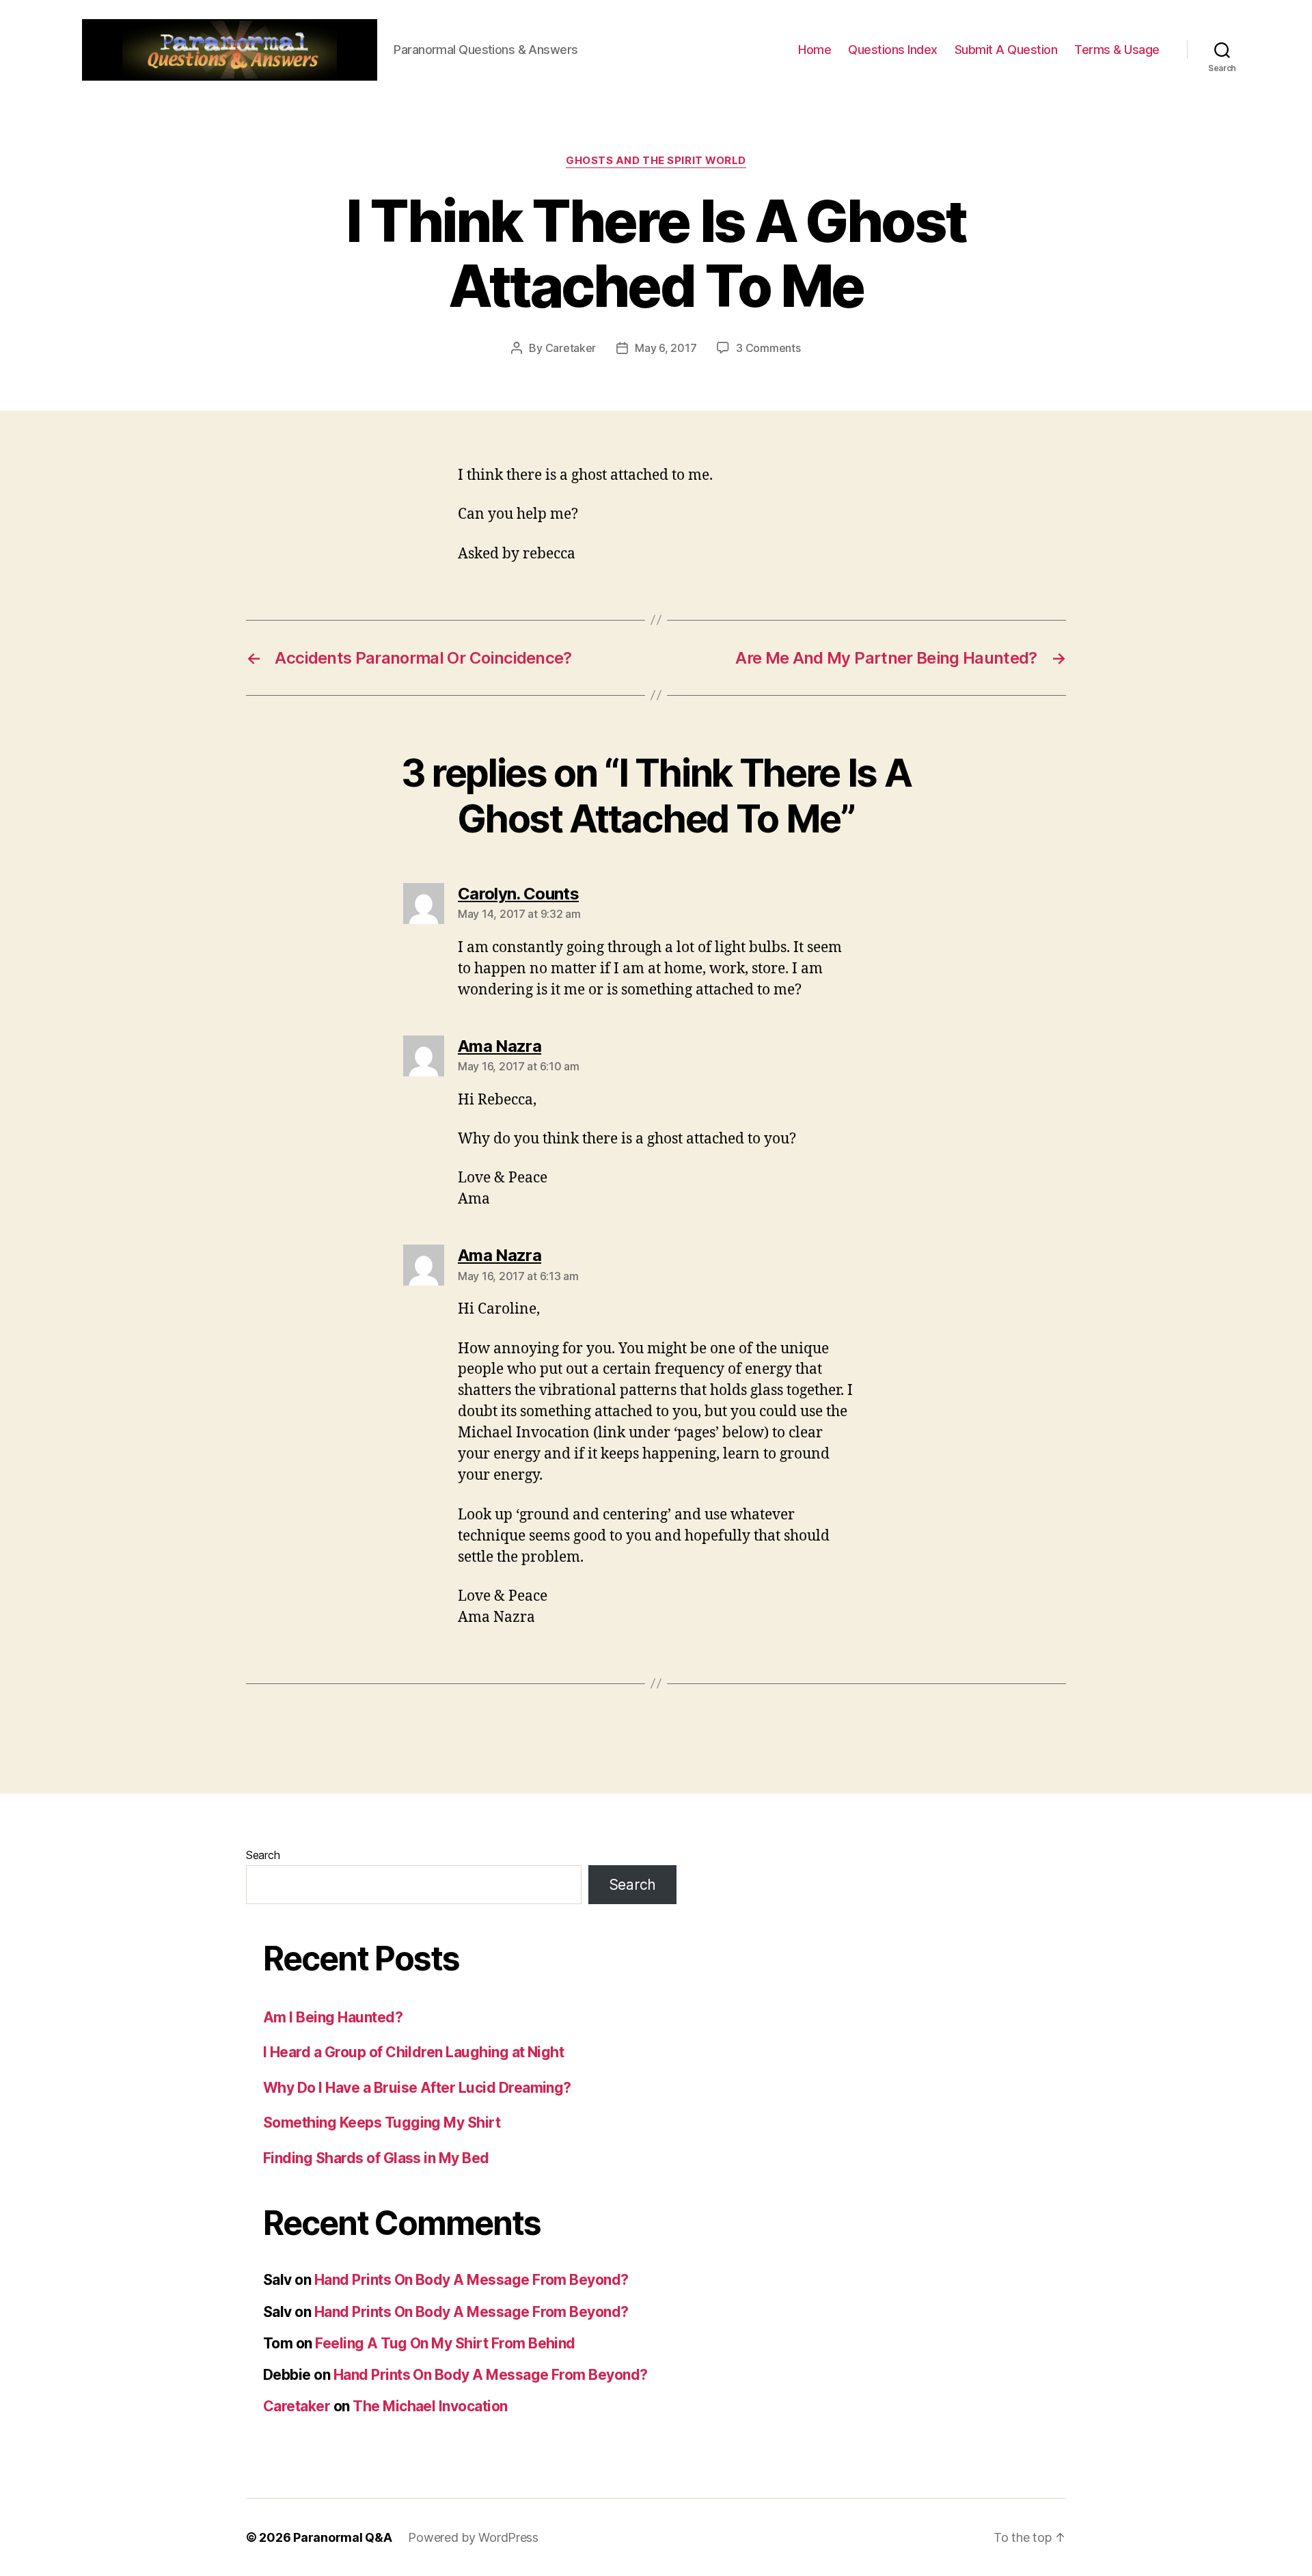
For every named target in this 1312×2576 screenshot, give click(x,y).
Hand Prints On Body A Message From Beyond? (471, 2280)
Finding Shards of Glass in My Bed (376, 2158)
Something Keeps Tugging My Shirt (382, 2123)
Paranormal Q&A (342, 2537)
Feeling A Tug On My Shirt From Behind (445, 2343)
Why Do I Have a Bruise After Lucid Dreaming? (417, 2088)
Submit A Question (1006, 50)
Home (815, 50)
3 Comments (768, 348)
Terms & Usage (1117, 50)
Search (263, 1855)
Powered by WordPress (473, 2537)
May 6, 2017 (666, 348)
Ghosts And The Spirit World (656, 161)
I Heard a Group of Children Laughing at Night (413, 2052)
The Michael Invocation (430, 2406)
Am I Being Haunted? (333, 2017)
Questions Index (893, 50)
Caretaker (571, 348)
